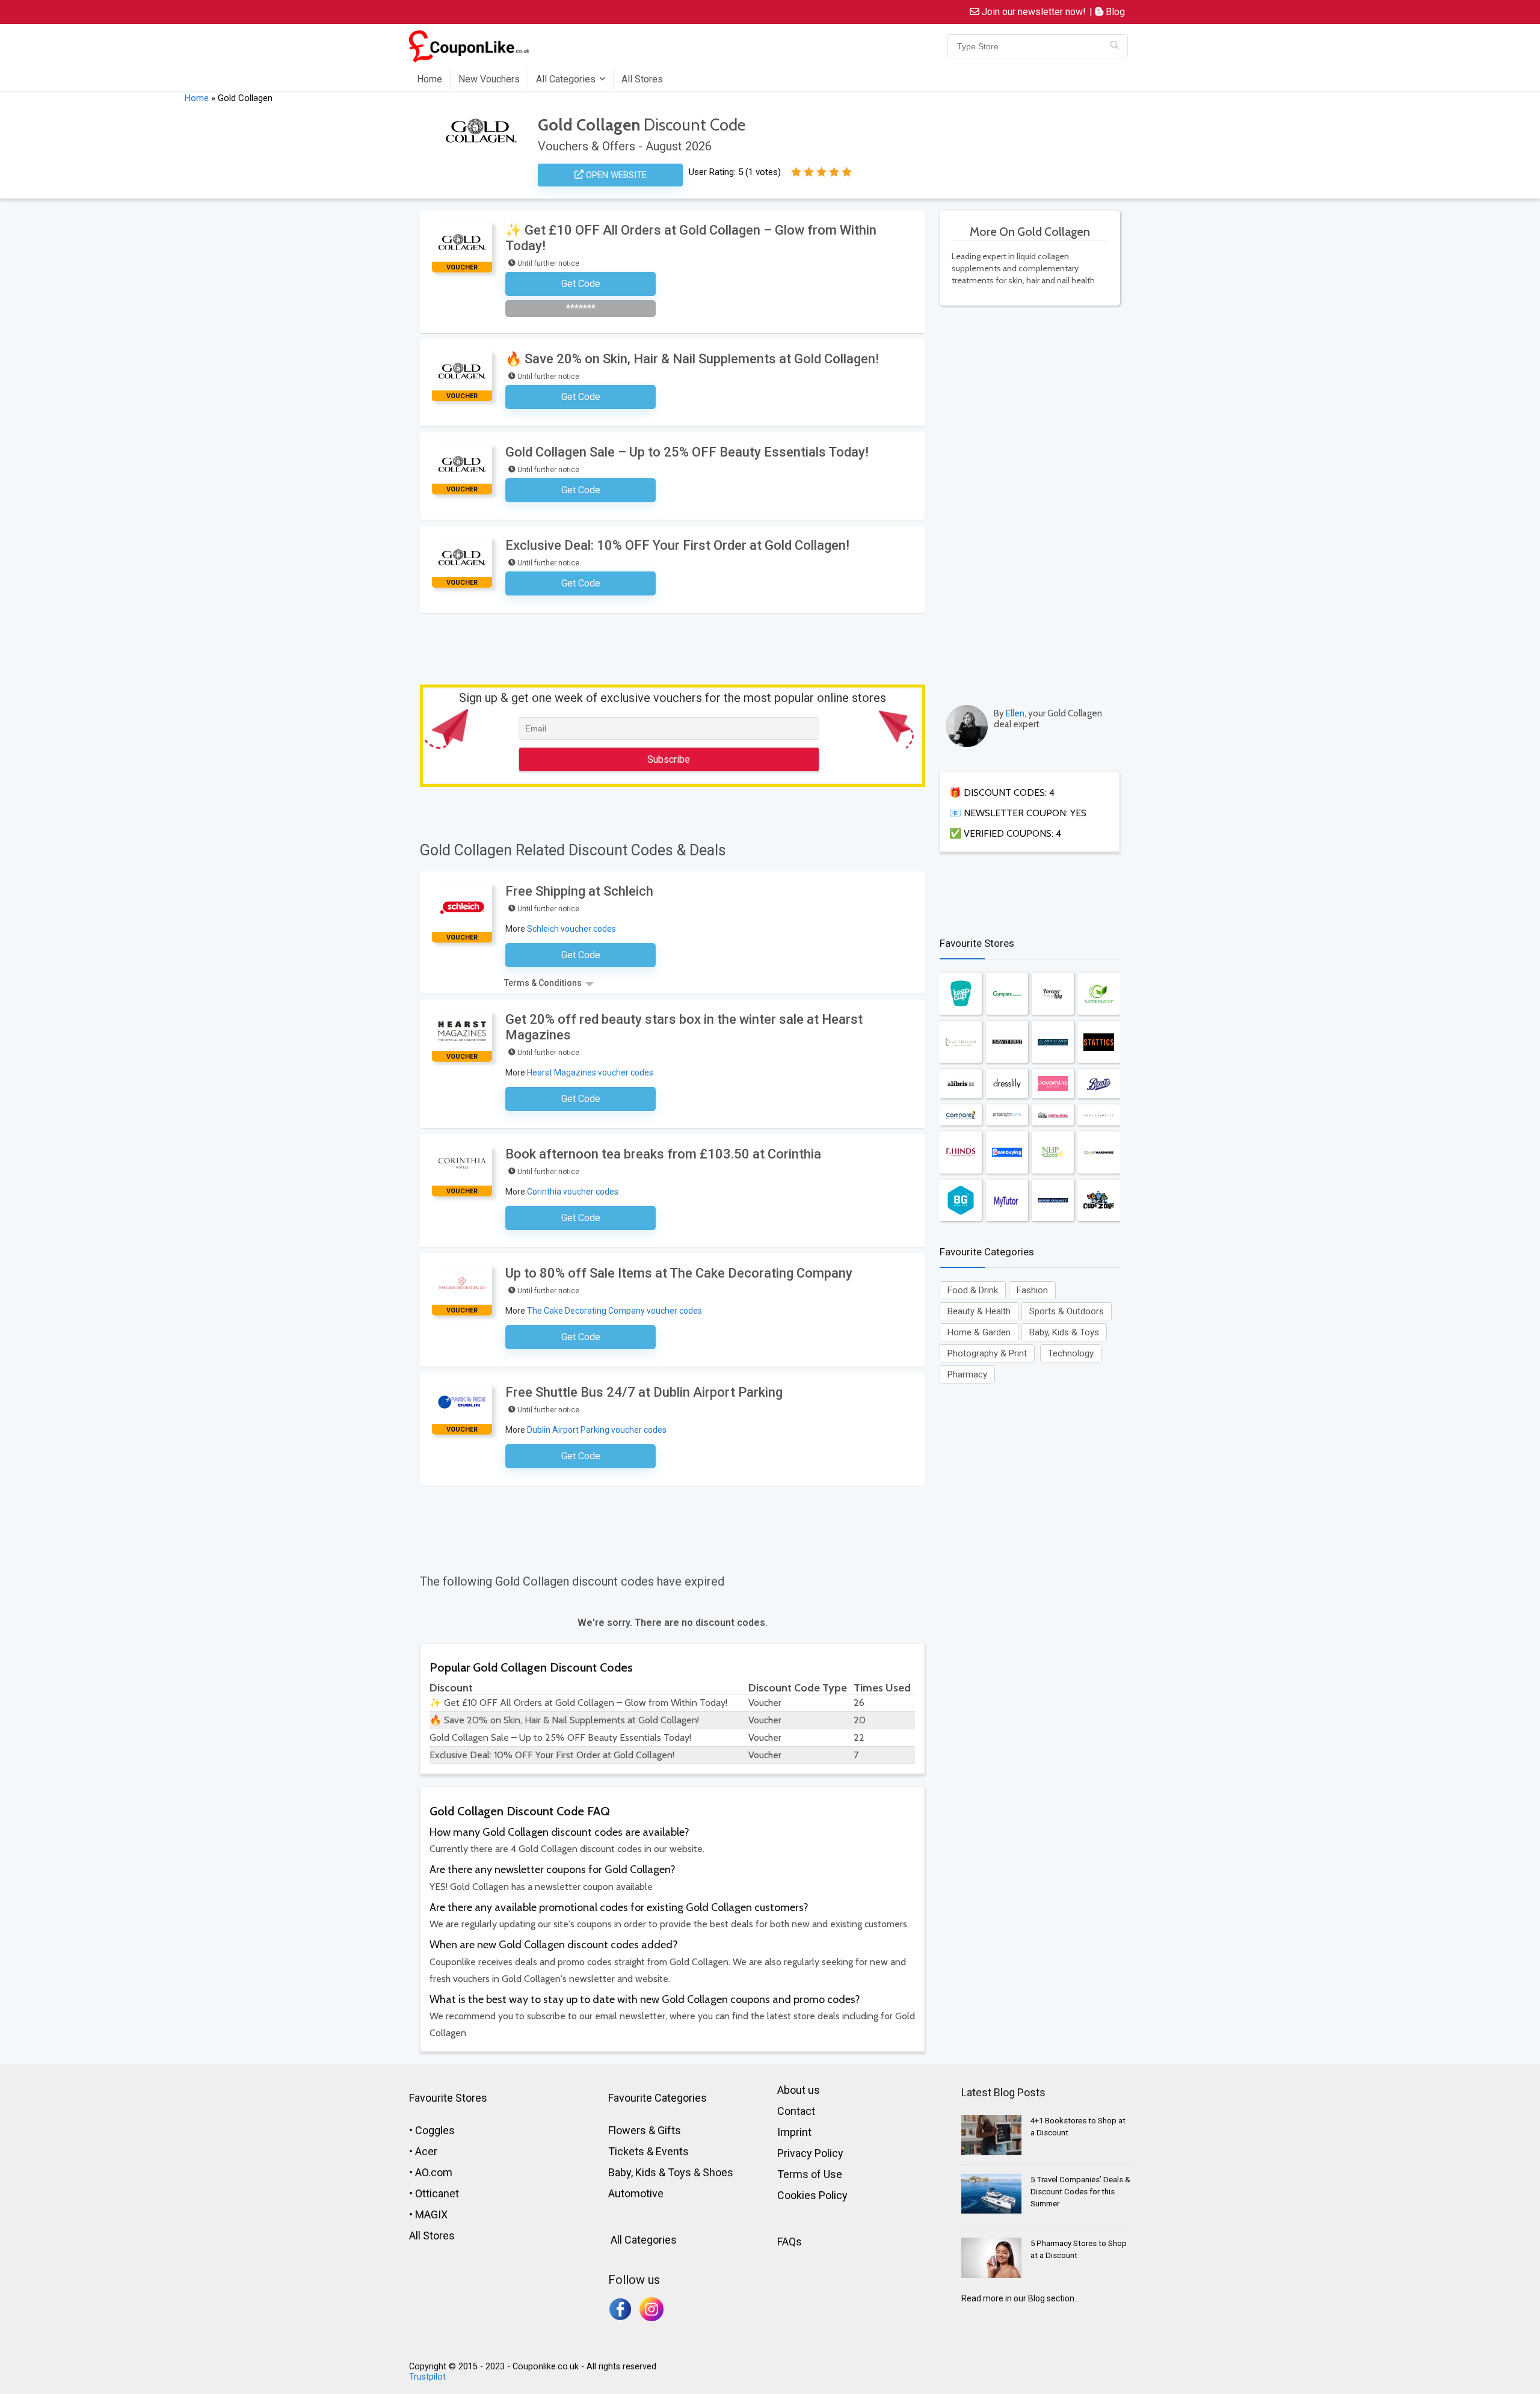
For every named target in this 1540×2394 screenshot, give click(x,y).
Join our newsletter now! (1033, 12)
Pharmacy (967, 1374)
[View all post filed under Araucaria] (1053, 1042)
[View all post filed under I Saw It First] (1007, 1042)
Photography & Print (987, 1353)
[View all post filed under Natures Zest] (1098, 994)
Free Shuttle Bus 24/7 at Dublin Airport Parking (644, 1392)
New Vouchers (489, 79)
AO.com (434, 2172)
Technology (1071, 1353)
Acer (426, 2151)
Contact (796, 2111)
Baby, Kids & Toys (1064, 1332)
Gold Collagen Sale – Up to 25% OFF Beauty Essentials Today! (687, 452)
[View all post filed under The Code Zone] (1098, 1200)
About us (799, 2090)
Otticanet (437, 2193)
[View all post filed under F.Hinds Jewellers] (961, 1152)
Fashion (1032, 1290)
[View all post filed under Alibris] (961, 1083)
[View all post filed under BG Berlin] (961, 1200)
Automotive (636, 2193)
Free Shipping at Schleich (579, 891)
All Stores (642, 79)
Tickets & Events (648, 2151)
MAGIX (431, 2214)
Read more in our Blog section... (1021, 2298)
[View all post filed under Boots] (1098, 1083)
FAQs (790, 2242)
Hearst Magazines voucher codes (590, 1072)
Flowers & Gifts (645, 2130)
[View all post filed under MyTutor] (1007, 1200)
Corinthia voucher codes (573, 1192)
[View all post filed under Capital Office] (1053, 1115)
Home (430, 79)
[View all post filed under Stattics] (1098, 1042)
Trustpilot (427, 2377)
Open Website (615, 175)
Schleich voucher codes (571, 929)
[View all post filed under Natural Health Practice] (1053, 1152)
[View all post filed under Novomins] (1053, 1083)
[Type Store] (1114, 46)
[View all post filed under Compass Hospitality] (1007, 994)
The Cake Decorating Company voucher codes (614, 1311)
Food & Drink (973, 1290)
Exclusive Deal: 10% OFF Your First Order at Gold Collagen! (677, 545)
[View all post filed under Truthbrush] (961, 1042)
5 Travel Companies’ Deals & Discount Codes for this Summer (1080, 2192)
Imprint (794, 2132)
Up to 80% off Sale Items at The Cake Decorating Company (679, 1273)
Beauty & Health (979, 1311)
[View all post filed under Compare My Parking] (961, 1115)
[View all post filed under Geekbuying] (1007, 1152)
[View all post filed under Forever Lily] (1053, 994)
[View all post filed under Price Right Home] (1007, 1115)
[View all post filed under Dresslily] (1007, 1083)
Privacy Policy (810, 2153)
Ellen (1015, 713)
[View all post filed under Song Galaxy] (1053, 1200)
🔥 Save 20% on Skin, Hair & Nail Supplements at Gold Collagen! (692, 359)
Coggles (435, 2130)
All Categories (566, 79)
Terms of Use (810, 2174)
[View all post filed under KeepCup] (961, 994)
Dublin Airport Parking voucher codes (597, 1430)
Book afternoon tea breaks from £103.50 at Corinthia (663, 1154)
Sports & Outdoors (1067, 1311)
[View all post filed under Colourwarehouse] (1098, 1152)
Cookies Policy (812, 2195)
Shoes (718, 2172)
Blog (1114, 12)
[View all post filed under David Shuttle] (1098, 1115)
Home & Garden (979, 1332)
